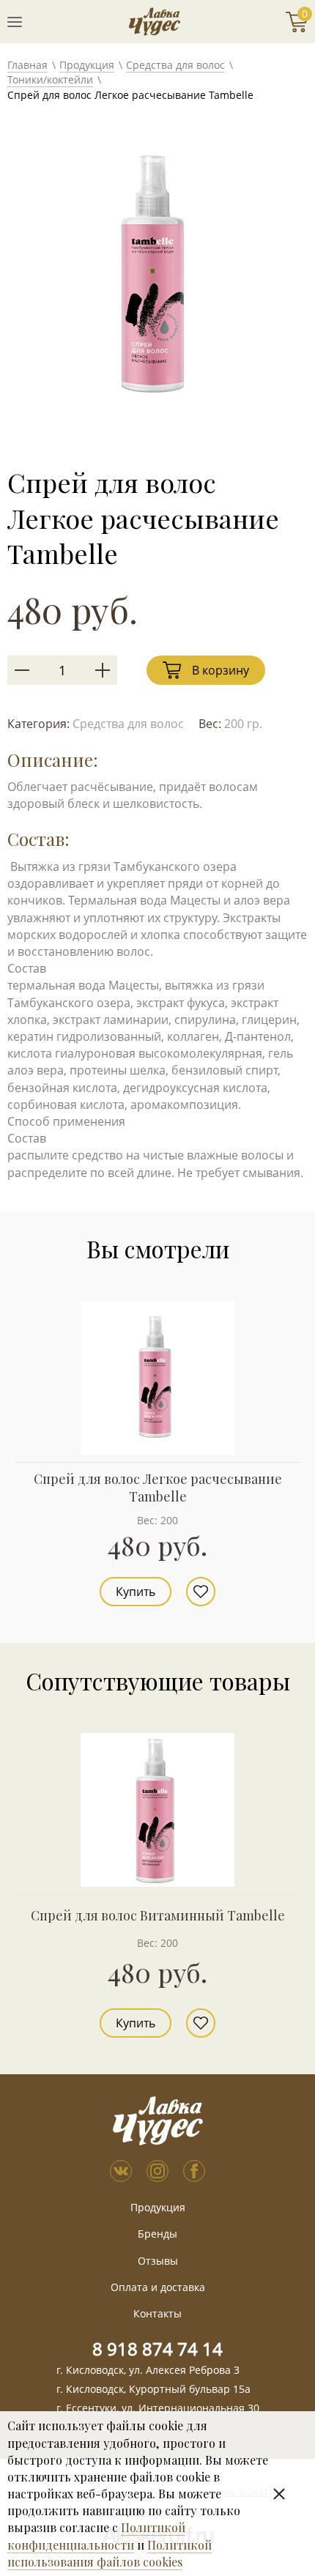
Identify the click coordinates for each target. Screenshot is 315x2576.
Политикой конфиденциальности (96, 2536)
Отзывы (158, 2261)
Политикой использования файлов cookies (110, 2553)
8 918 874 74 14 (157, 2349)
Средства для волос (175, 65)
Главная (27, 65)
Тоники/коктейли (50, 79)
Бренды (157, 2234)
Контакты (157, 2313)
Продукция (87, 65)
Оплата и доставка (158, 2287)
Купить (136, 1592)
